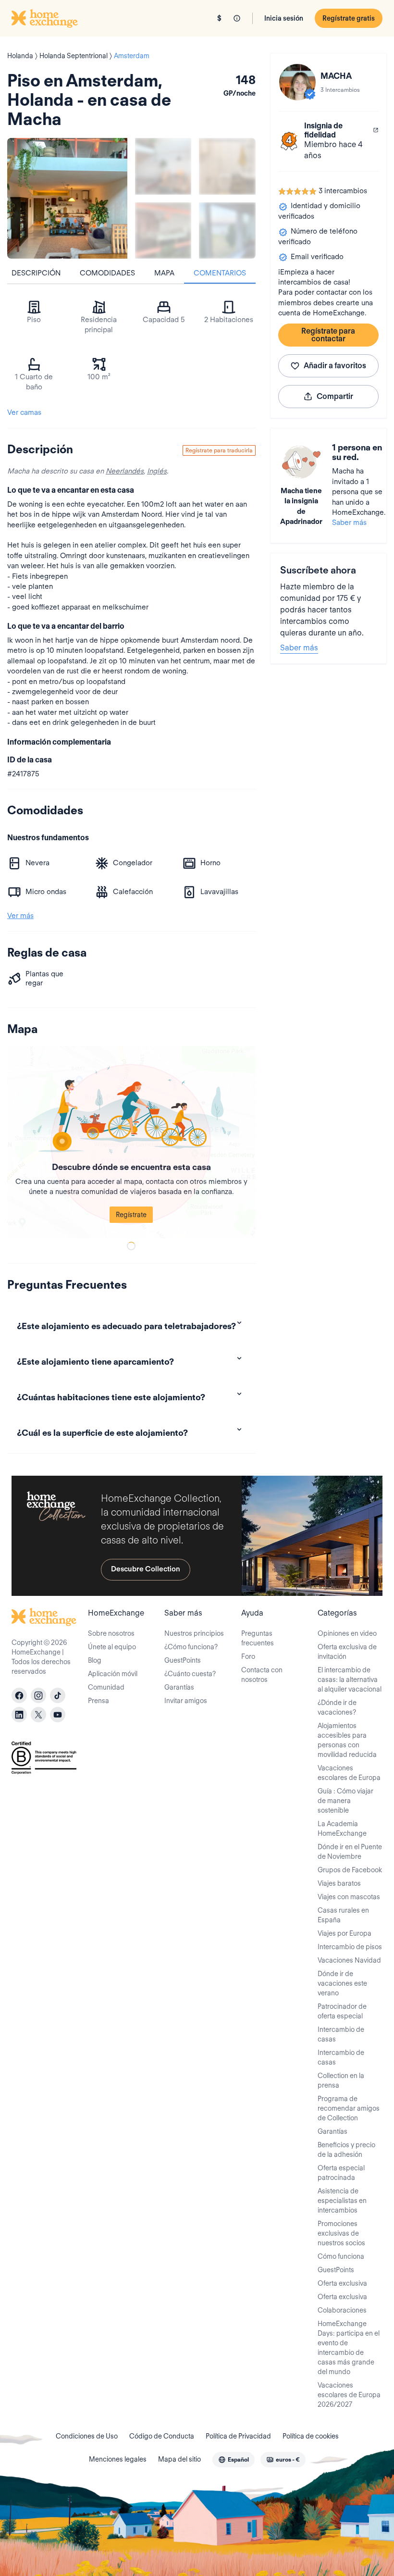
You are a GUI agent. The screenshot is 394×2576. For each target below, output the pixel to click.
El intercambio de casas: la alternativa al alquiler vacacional (350, 1680)
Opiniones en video (347, 1633)
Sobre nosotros (111, 1633)
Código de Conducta (162, 2436)
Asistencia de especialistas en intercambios (342, 2201)
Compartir (335, 396)
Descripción (36, 273)
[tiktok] (58, 1695)
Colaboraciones (342, 2310)
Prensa (98, 1701)
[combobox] (234, 2460)
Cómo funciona (341, 2256)
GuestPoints (183, 1660)
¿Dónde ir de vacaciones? (337, 1707)
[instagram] (38, 1695)
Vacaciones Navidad (349, 1960)
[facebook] (19, 1695)
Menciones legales (118, 2459)
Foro (248, 1656)
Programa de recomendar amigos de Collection (349, 2108)
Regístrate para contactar (328, 335)
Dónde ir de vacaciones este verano (342, 1983)
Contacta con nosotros (262, 1675)
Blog (95, 1660)
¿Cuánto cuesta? (190, 1674)
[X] (38, 1715)
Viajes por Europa (345, 1933)
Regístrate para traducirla (219, 450)
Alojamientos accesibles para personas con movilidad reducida (347, 1740)
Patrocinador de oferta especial (342, 2011)
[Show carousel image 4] (227, 230)
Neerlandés (125, 471)
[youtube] (58, 1715)
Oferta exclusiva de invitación (347, 1652)
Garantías (179, 1687)
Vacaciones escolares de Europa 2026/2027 (349, 2395)
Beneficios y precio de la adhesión (346, 2150)
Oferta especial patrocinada (341, 2173)
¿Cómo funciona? (191, 1647)
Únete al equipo (112, 1647)
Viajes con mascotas (349, 1897)
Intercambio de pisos (350, 1947)
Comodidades (107, 273)
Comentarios (220, 273)
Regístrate (131, 1215)
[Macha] (297, 82)
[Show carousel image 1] (163, 166)
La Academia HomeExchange (342, 1829)
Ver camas (24, 412)
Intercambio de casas (341, 2034)
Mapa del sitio (179, 2459)
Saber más (349, 523)
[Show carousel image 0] (67, 198)
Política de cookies (311, 2436)
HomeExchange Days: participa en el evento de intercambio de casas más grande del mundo (349, 2348)
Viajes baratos (339, 1883)
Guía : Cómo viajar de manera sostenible (345, 1801)
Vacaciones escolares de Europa (349, 1773)
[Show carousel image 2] (227, 166)
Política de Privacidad (238, 2436)
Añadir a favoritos (335, 366)
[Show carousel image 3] (163, 230)
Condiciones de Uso (87, 2436)
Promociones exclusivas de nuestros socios (341, 2233)
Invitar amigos (186, 1701)
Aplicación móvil (113, 1674)
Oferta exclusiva (342, 2283)
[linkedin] (19, 1715)
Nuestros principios (194, 1633)
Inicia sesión (284, 18)
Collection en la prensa (341, 2080)
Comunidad (106, 1687)
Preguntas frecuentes (258, 1638)
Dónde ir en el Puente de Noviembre (350, 1852)
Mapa (164, 273)
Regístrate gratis (349, 18)
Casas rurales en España (343, 1915)
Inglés (157, 471)
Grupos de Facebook (350, 1870)
